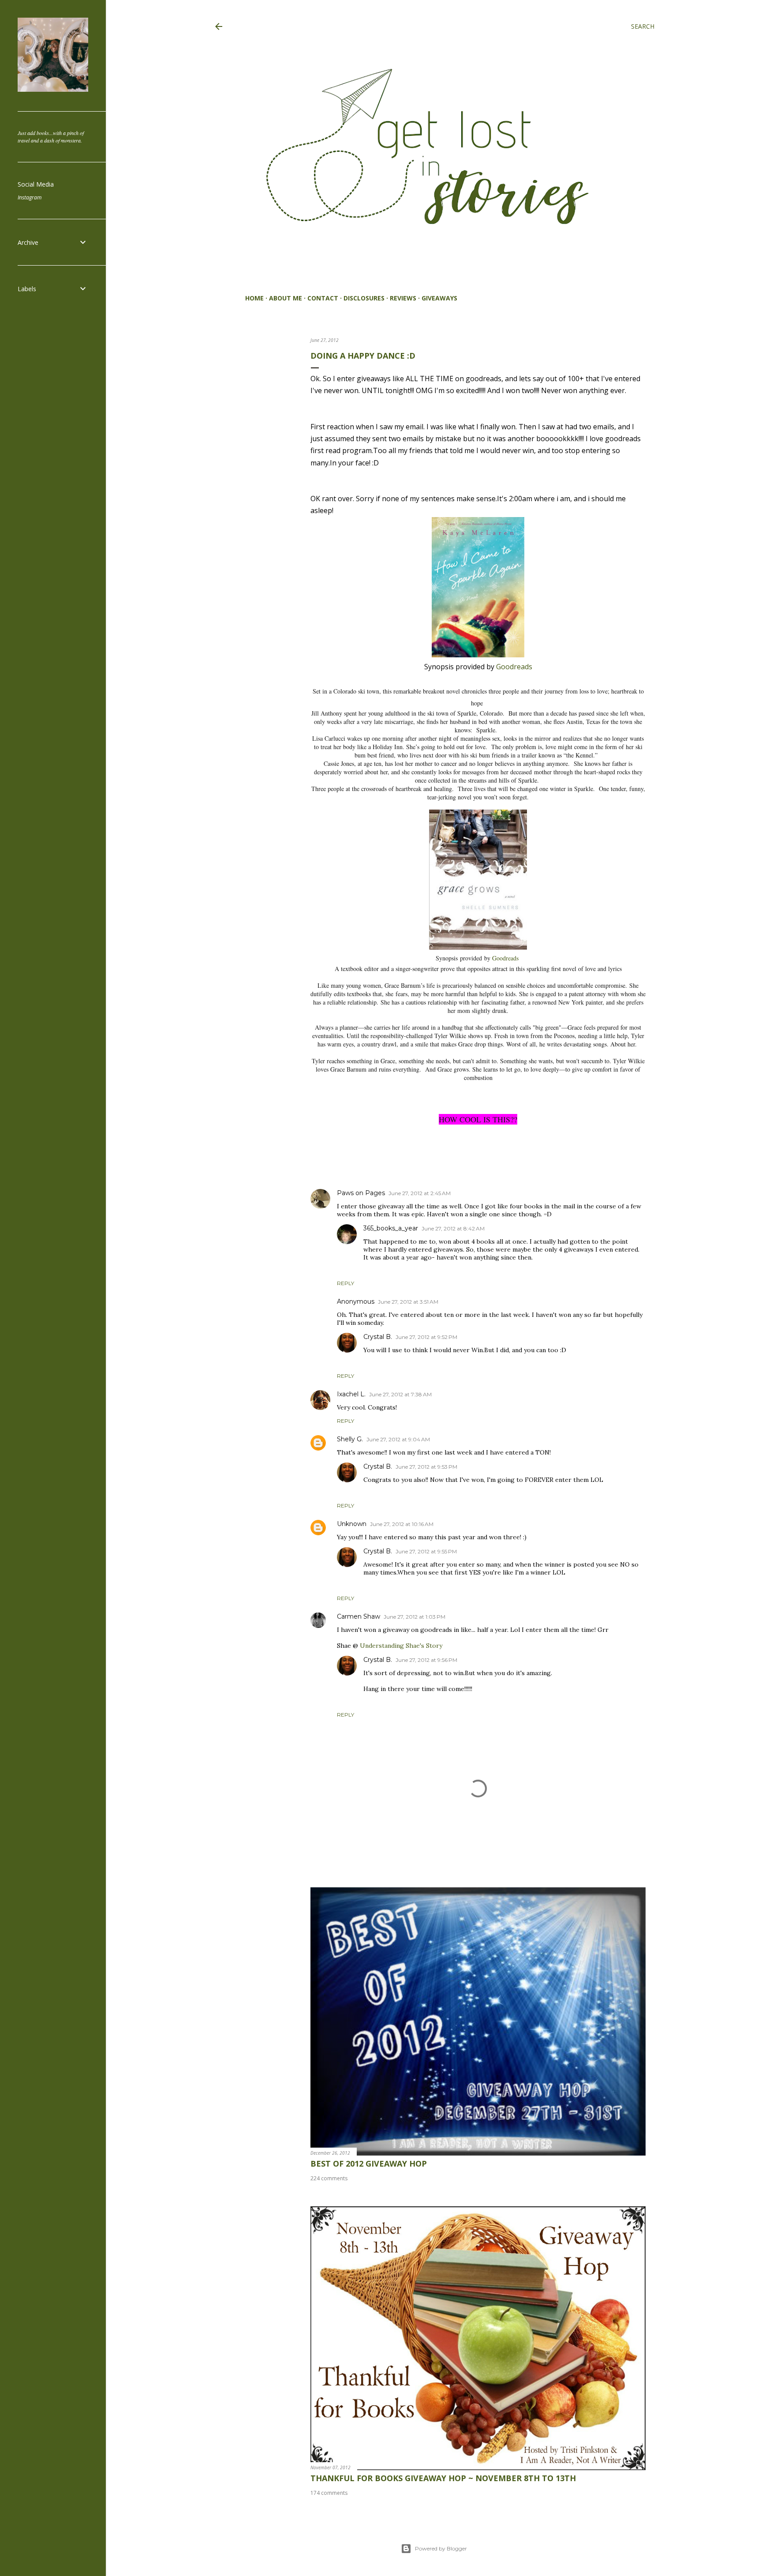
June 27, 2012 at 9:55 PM (426, 1551)
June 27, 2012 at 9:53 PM (426, 1467)
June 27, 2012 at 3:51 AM (408, 1302)
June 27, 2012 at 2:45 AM (420, 1193)
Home (254, 298)
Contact (323, 298)
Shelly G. (350, 1439)
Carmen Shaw (359, 1616)
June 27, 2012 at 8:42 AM (453, 1228)
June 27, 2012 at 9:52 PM (426, 1337)
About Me (286, 298)
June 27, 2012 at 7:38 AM (400, 1394)
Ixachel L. (351, 1394)
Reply (346, 1283)
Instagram (30, 197)
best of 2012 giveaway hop (369, 2164)
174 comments (329, 2493)
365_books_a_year (391, 1228)
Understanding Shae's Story (401, 1646)
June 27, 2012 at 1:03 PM (415, 1617)
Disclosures (364, 298)
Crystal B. (378, 1337)
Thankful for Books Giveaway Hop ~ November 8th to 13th (443, 2478)
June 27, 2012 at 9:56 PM (426, 1660)
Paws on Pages (361, 1193)
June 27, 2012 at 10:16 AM (402, 1524)
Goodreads (513, 667)
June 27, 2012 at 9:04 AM (398, 1439)
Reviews (403, 298)
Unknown (352, 1524)
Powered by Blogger (441, 2548)
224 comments (329, 2178)
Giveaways (439, 298)
